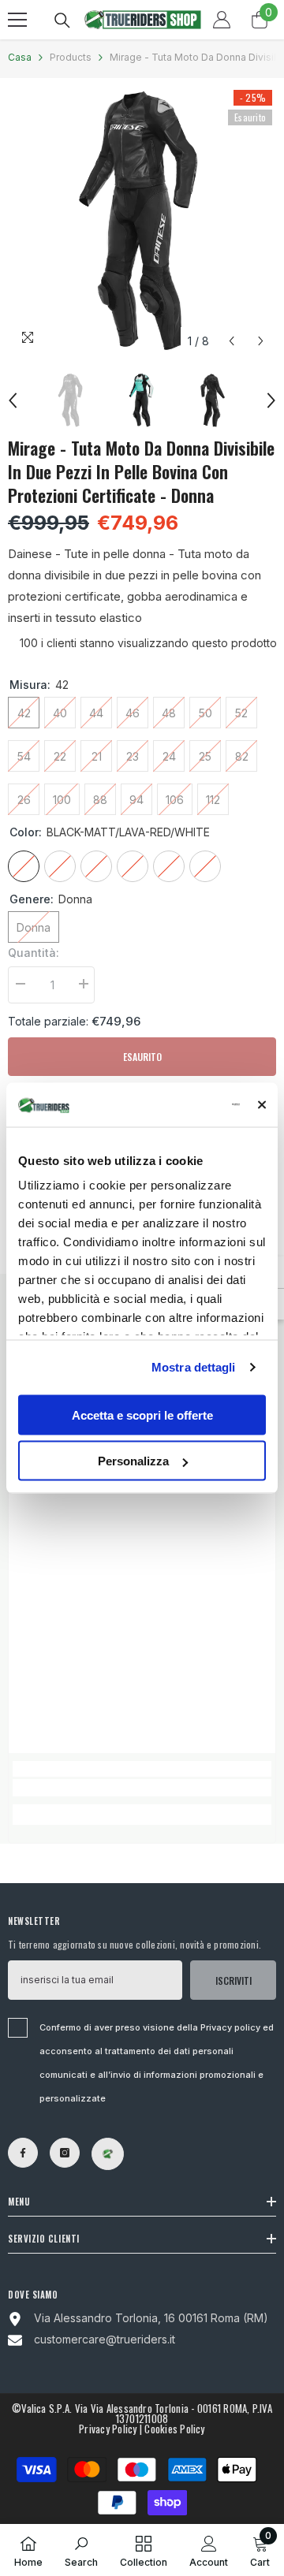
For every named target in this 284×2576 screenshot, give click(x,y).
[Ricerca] (62, 20)
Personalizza (133, 1461)
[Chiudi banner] (262, 1104)
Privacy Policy (108, 2429)
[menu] (17, 20)
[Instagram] (65, 2153)
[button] (232, 341)
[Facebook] (23, 2153)
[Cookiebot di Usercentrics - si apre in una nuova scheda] (178, 1105)
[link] (142, 1788)
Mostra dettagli (194, 1367)
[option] (142, 221)
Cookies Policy (174, 2429)
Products (71, 57)
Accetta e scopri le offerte (142, 1415)
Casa (20, 57)
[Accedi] (222, 20)
